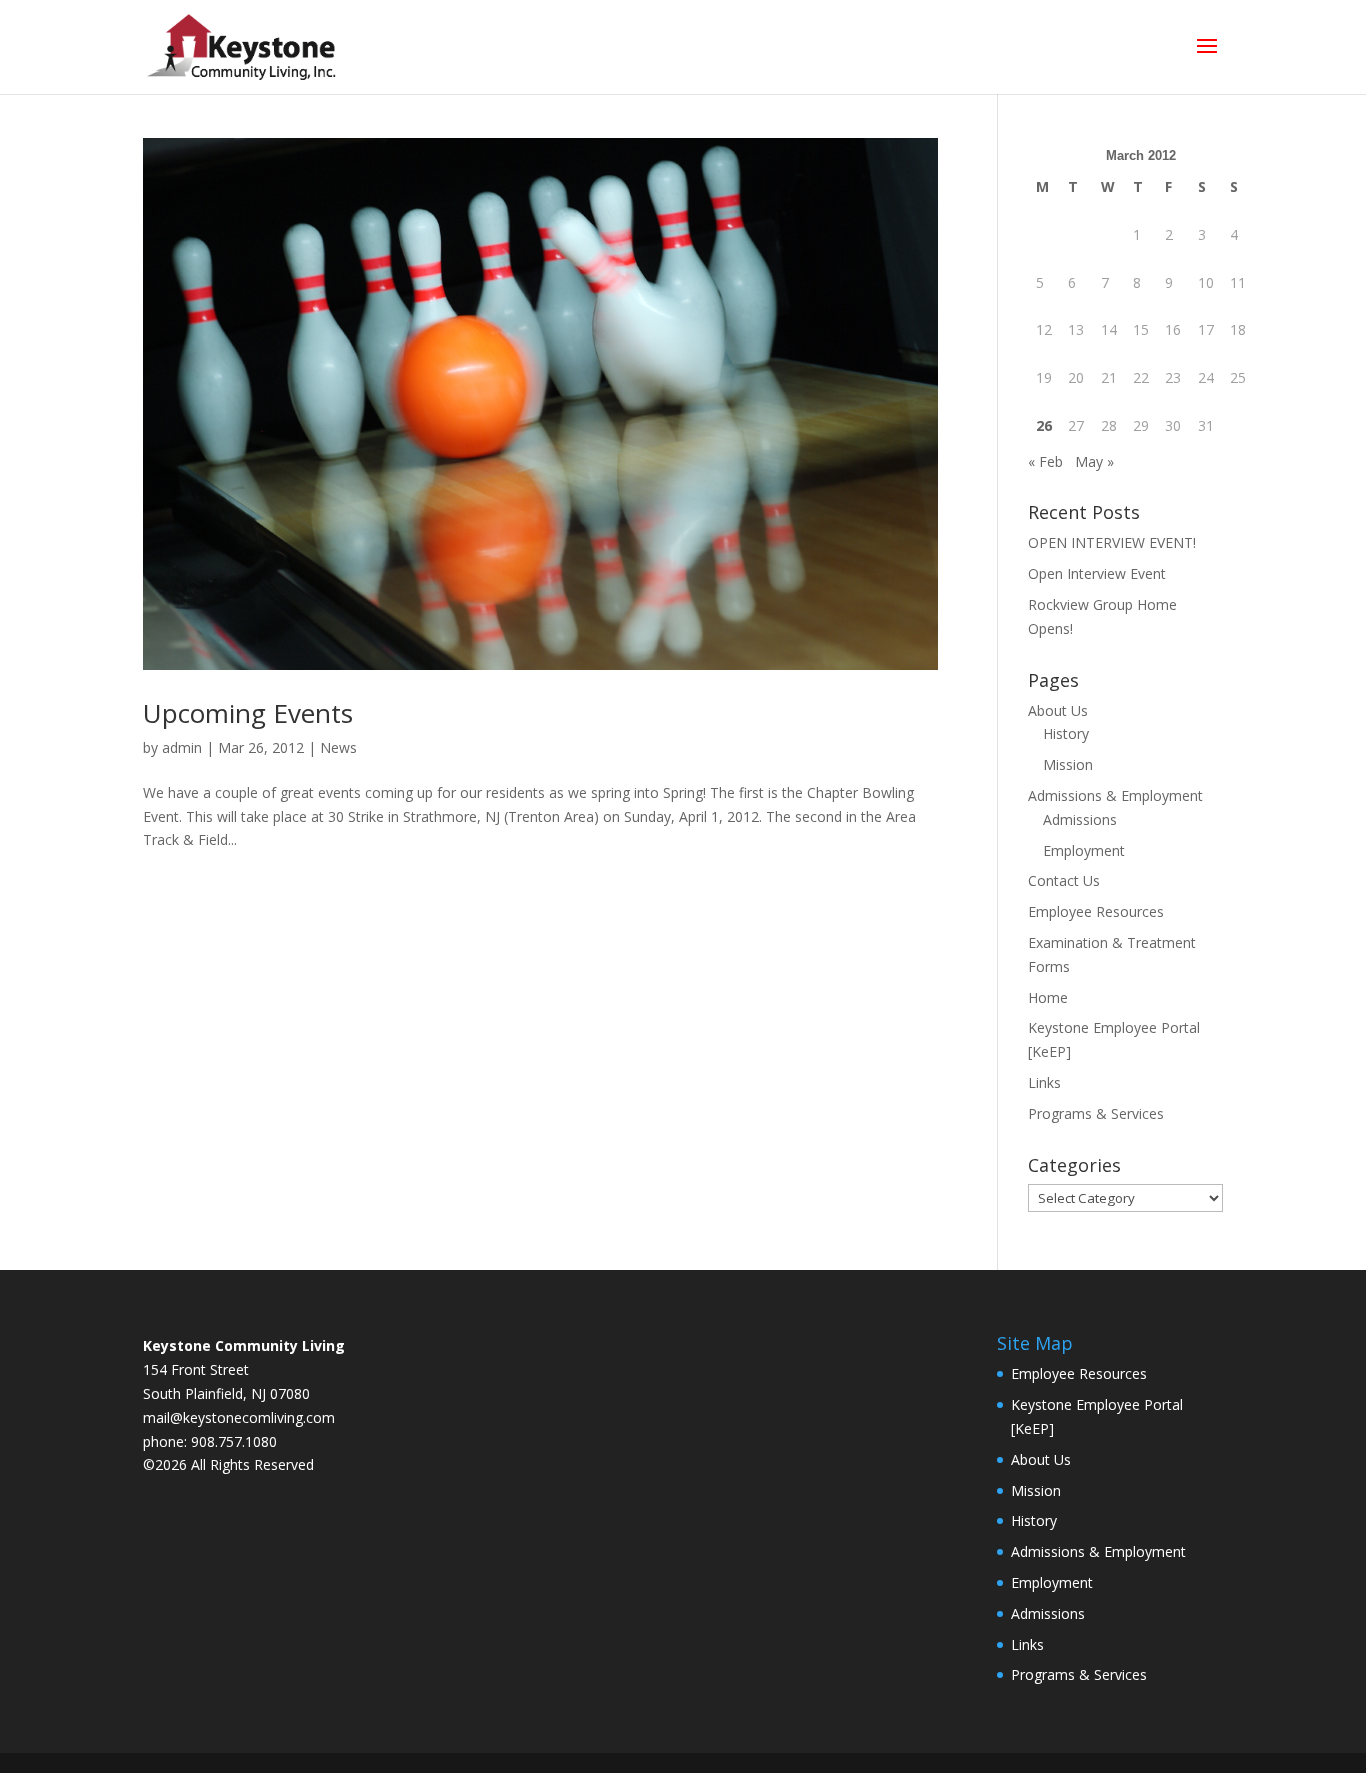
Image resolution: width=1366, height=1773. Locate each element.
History (1066, 733)
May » (1094, 461)
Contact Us (1064, 880)
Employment (1084, 850)
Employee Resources (1096, 911)
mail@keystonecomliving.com (239, 1417)
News (338, 747)
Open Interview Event (1097, 573)
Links (1044, 1082)
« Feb (1045, 461)
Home (1048, 997)
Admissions (1080, 819)
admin (182, 747)
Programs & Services (1096, 1113)
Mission (1068, 764)
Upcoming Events (248, 713)
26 (1044, 425)
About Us (1058, 710)
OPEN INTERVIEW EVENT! (1112, 542)
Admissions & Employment (1115, 795)
